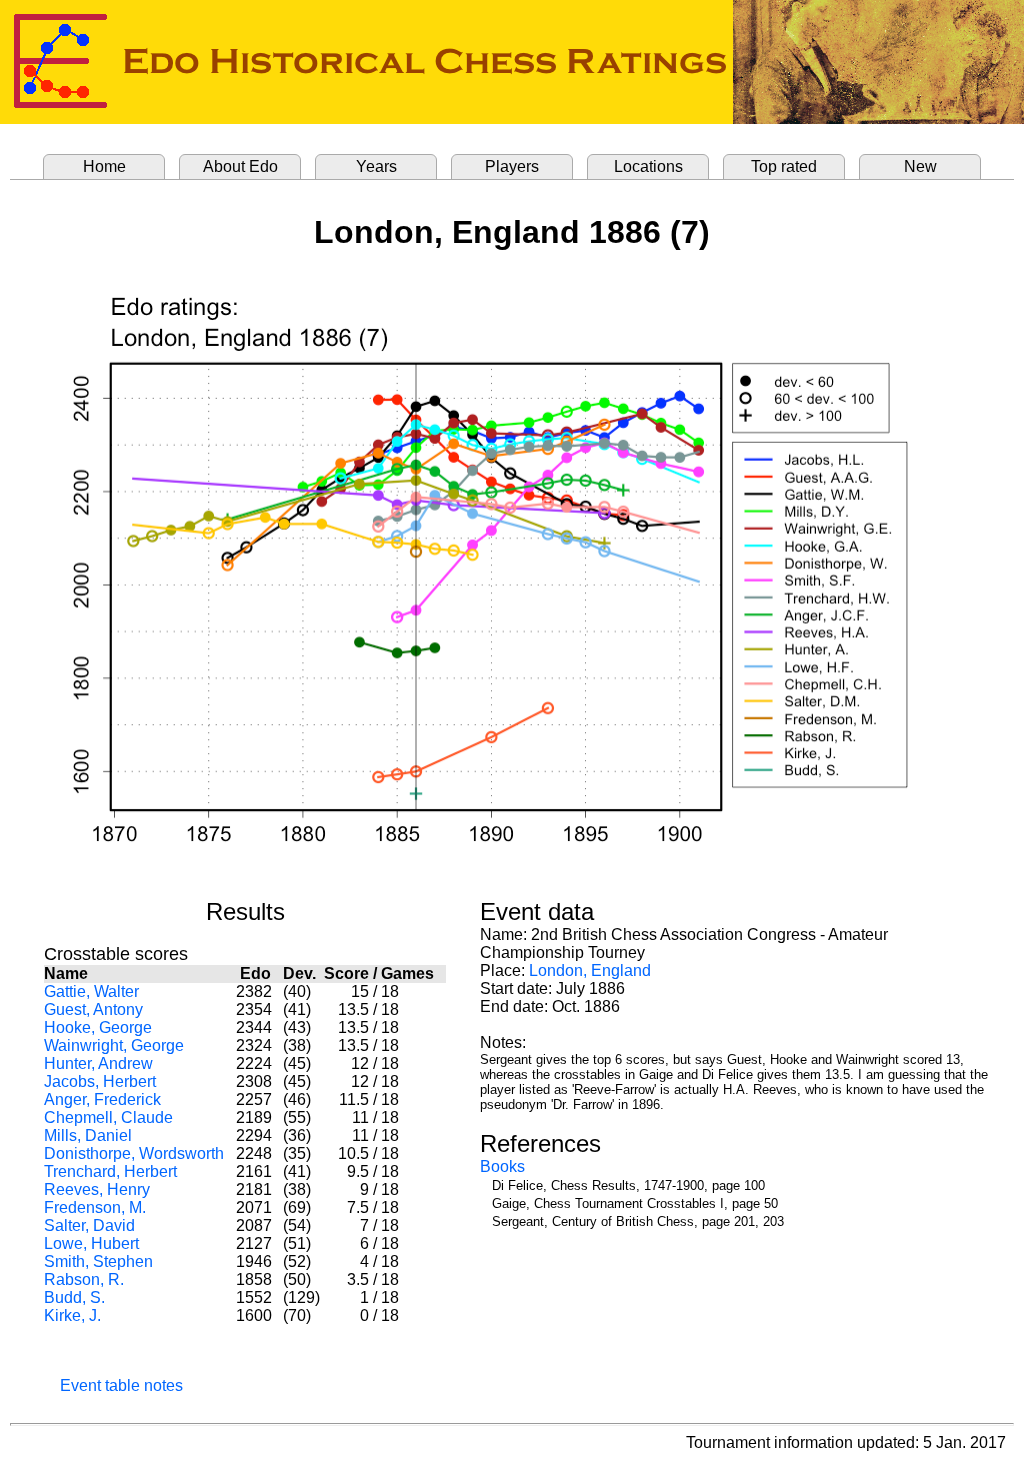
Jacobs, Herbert (100, 1081)
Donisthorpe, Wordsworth (134, 1153)
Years (376, 166)
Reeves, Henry (97, 1189)
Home (104, 166)
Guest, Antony (93, 1009)
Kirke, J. (72, 1315)
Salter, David (89, 1225)
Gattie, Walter (91, 991)
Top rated (784, 166)
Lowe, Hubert (91, 1243)
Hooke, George (98, 1027)
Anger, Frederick (102, 1099)
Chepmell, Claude (108, 1117)
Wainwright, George (114, 1045)
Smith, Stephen (98, 1261)
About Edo (240, 166)
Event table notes (121, 1385)
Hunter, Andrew (98, 1063)
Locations (648, 166)
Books (502, 1166)
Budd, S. (74, 1297)
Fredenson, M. (95, 1207)
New (920, 166)
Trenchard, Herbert (110, 1171)
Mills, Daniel (88, 1135)
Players (512, 166)
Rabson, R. (84, 1279)
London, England (590, 970)
